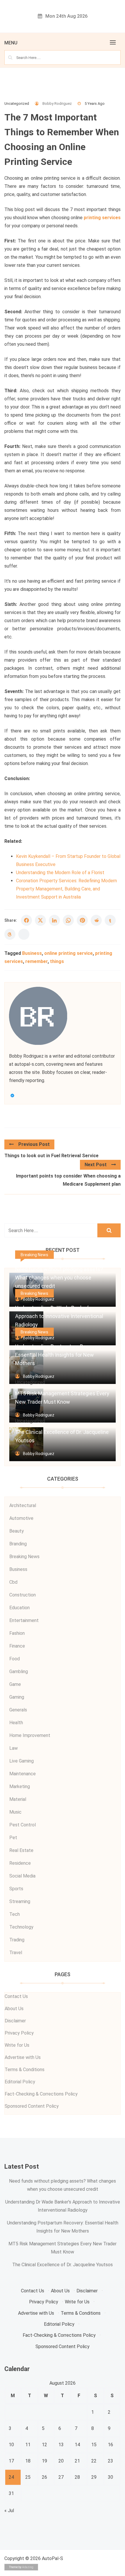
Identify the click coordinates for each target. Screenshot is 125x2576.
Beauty (17, 1531)
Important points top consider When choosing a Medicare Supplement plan (68, 1180)
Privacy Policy (19, 2033)
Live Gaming (22, 1761)
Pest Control (23, 1825)
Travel (16, 1953)
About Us (14, 2009)
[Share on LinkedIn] (54, 920)
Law (14, 1748)
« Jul (9, 2511)
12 (44, 2445)
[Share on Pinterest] (82, 920)
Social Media (22, 1876)
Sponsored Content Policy (32, 2106)
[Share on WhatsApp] (68, 920)
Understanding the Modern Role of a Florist (60, 873)
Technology (21, 1927)
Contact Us (16, 1996)
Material (18, 1799)
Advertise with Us (23, 2057)
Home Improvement (30, 1735)
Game (15, 1684)
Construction (23, 1595)
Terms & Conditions (25, 2070)
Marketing (20, 1786)
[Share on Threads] (10, 934)
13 (61, 2445)
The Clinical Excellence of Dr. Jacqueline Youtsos (63, 2265)
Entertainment (24, 1620)
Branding (18, 1544)
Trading (17, 1940)
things (57, 961)
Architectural (23, 1505)
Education (19, 1608)
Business (32, 953)
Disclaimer (15, 2021)
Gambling (19, 1672)
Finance (17, 1646)
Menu (11, 43)
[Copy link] (24, 934)
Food (15, 1659)
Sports (16, 1889)
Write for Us (17, 2045)
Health (16, 1723)
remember (36, 961)
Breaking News (34, 1255)
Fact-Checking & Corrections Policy (41, 2094)
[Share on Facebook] (26, 920)
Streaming (20, 1901)
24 (11, 2477)
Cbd (13, 1582)
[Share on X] (40, 920)
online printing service (68, 953)
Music (15, 1812)
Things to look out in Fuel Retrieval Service (51, 1156)
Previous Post (34, 1144)
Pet (13, 1838)
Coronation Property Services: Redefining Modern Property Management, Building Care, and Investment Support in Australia (66, 889)
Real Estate (21, 1850)
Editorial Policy (20, 2082)
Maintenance (23, 1774)
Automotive (21, 1518)
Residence (20, 1863)
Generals (18, 1710)
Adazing (28, 2567)
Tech (15, 1914)
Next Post (96, 1165)
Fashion (17, 1633)
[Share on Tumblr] (110, 920)
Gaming (17, 1697)
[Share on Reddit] (96, 920)
